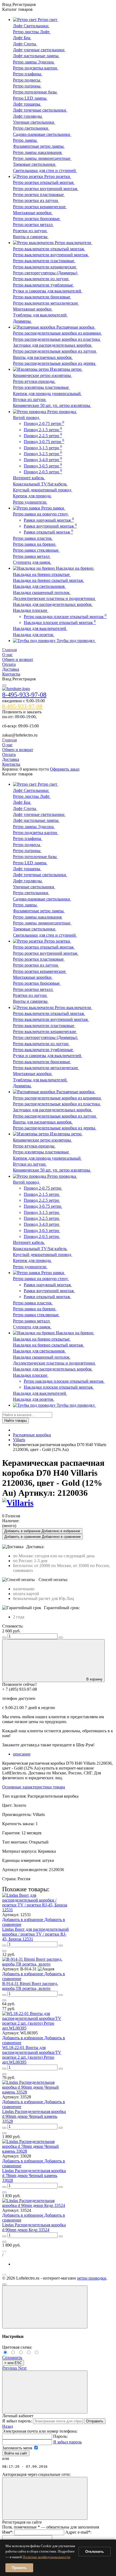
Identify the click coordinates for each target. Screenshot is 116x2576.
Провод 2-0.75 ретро (44, 423)
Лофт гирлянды (28, 116)
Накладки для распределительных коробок (53, 604)
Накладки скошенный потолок (42, 592)
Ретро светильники (31, 128)
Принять (19, 2568)
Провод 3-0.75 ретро (44, 442)
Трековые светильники (35, 164)
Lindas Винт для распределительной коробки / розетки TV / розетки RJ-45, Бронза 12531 (35, 1934)
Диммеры (22, 321)
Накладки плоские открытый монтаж (60, 622)
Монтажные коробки (33, 213)
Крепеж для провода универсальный (47, 394)
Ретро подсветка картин (36, 68)
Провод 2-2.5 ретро (43, 436)
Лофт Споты (25, 44)
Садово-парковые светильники (42, 134)
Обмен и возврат (18, 659)
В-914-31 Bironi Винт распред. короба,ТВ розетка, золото (30, 1986)
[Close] (45, 2307)
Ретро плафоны (28, 74)
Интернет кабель (29, 478)
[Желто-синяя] (6, 2353)
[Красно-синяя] (22, 2353)
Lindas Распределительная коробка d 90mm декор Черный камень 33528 (34, 2116)
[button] (10, 2368)
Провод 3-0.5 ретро (43, 466)
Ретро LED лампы (30, 98)
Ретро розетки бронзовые (37, 219)
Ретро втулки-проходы (34, 381)
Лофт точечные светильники (40, 110)
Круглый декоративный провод (43, 490)
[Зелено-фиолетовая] (14, 2353)
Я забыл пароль (67, 2442)
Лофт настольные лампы (36, 56)
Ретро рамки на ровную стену (41, 514)
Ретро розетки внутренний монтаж (46, 189)
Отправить (95, 2421)
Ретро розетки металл (33, 224)
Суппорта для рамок (32, 562)
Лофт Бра (22, 38)
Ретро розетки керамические (40, 207)
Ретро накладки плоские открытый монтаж (65, 617)
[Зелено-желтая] (30, 2353)
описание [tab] (22, 1754)
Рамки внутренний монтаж (50, 526)
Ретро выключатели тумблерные (43, 285)
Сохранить (12, 2357)
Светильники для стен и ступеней (45, 171)
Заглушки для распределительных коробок (53, 345)
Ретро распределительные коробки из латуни (55, 351)
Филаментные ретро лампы (39, 146)
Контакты (11, 674)
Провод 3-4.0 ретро (43, 460)
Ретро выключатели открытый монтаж (49, 249)
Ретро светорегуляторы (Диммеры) (46, 273)
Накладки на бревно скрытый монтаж (49, 580)
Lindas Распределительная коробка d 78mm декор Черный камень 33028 (34, 2175)
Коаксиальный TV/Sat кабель (40, 484)
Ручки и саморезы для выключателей (48, 291)
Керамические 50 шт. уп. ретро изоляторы (52, 405)
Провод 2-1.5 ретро (43, 430)
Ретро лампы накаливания (38, 152)
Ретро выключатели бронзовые (42, 297)
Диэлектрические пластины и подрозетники (54, 598)
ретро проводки (92, 2278)
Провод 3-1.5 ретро (43, 448)
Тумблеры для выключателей (40, 315)
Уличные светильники (34, 122)
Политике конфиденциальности (46, 2557)
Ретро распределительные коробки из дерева (55, 363)
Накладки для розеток (34, 635)
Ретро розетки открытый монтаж (44, 182)
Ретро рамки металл (32, 556)
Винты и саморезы (31, 237)
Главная (9, 650)
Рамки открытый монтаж (48, 532)
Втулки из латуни (30, 399)
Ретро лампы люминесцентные (42, 158)
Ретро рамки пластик (33, 538)
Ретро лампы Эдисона (34, 62)
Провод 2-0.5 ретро (43, 472)
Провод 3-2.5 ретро (43, 454)
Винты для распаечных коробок (43, 357)
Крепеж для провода (32, 496)
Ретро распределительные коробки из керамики (57, 333)
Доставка (11, 669)
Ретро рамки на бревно (35, 544)
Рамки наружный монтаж (49, 520)
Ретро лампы (25, 140)
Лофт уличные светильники (39, 50)
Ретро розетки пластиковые (39, 195)
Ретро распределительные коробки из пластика (57, 339)
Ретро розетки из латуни (36, 200)
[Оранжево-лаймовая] (37, 2353)
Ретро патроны (27, 86)
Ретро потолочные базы (35, 92)
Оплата (9, 664)
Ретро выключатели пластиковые (44, 261)
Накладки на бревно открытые (42, 574)
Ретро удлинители (30, 502)
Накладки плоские (31, 610)
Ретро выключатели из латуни (41, 279)
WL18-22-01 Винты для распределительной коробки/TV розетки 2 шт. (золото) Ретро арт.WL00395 (32, 2055)
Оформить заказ (65, 769)
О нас (7, 655)
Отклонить (95, 2552)
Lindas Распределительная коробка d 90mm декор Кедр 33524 (34, 2227)
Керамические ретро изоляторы (42, 375)
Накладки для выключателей (40, 628)
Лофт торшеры (27, 104)
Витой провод (27, 418)
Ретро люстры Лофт (32, 32)
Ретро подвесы (27, 80)
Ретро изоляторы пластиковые (41, 387)
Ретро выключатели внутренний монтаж (51, 255)
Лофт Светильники (31, 26)
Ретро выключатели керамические (45, 267)
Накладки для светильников (39, 586)
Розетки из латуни (30, 231)
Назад (8, 2426)
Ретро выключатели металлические (46, 303)
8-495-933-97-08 (24, 695)
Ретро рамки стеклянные (36, 550)
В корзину (94, 1679)
